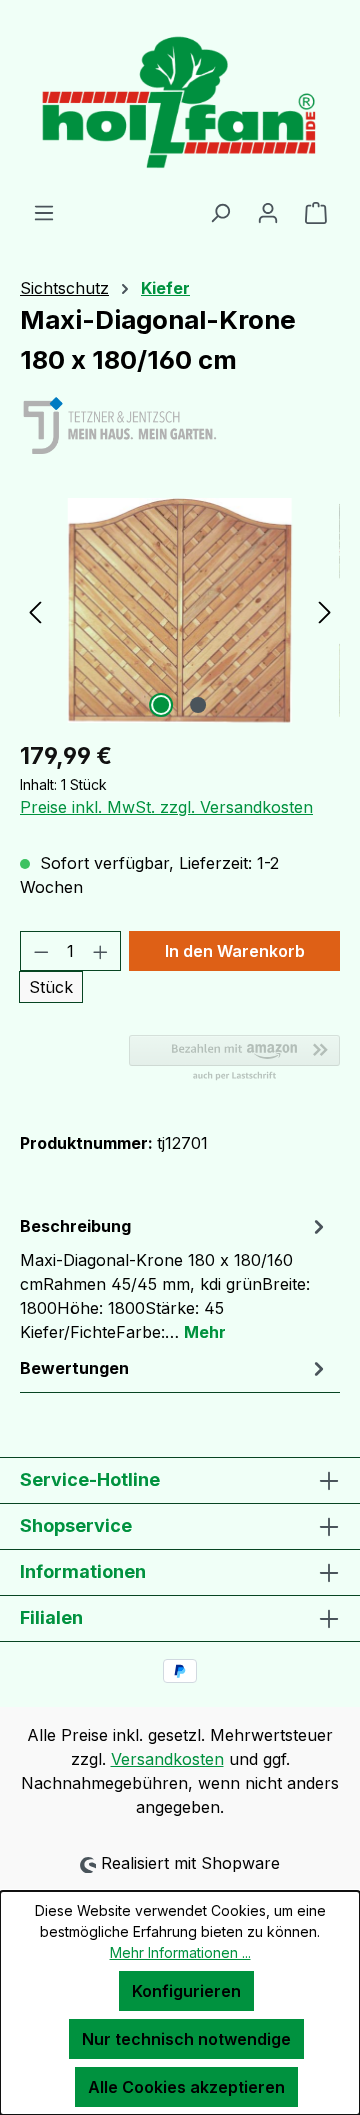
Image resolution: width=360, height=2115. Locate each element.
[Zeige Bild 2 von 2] (198, 705)
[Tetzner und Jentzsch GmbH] (180, 427)
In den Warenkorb (235, 951)
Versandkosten (167, 1759)
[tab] (175, 1278)
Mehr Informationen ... (180, 1952)
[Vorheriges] (35, 610)
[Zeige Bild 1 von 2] (161, 705)
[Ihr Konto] (268, 212)
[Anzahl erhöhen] (101, 951)
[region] (180, 610)
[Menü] (44, 212)
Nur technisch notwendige (186, 2039)
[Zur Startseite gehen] (180, 100)
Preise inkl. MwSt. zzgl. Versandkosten (166, 807)
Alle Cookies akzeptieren (186, 2087)
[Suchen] (220, 212)
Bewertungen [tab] (74, 1368)
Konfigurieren (186, 1991)
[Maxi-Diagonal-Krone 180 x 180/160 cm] (180, 610)
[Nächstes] (325, 610)
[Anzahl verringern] (41, 951)
